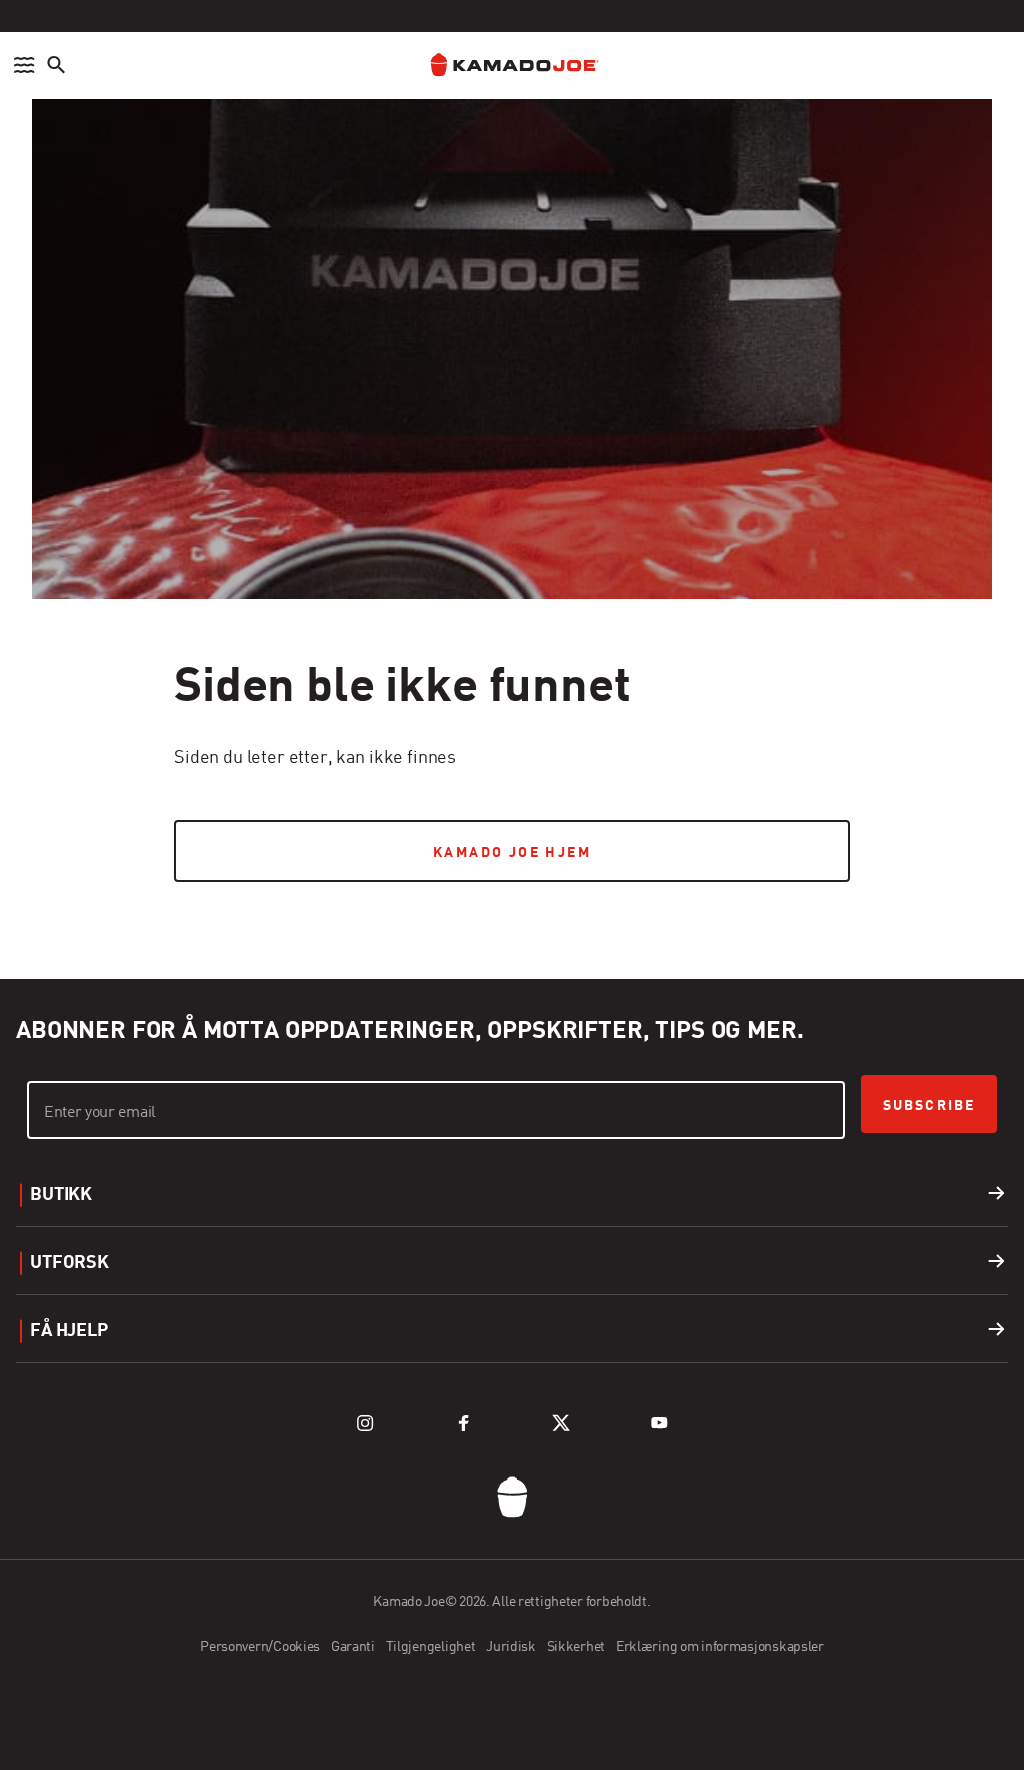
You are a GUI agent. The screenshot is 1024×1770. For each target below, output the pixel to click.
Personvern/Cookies (261, 1647)
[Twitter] (561, 1423)
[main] (512, 457)
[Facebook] (463, 1423)
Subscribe (929, 1106)
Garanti (354, 1647)
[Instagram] (365, 1423)
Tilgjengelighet (432, 1647)
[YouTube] (659, 1423)
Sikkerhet (577, 1647)
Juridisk (512, 1647)
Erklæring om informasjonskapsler (720, 1647)
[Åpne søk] (56, 65)
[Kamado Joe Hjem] (512, 65)
